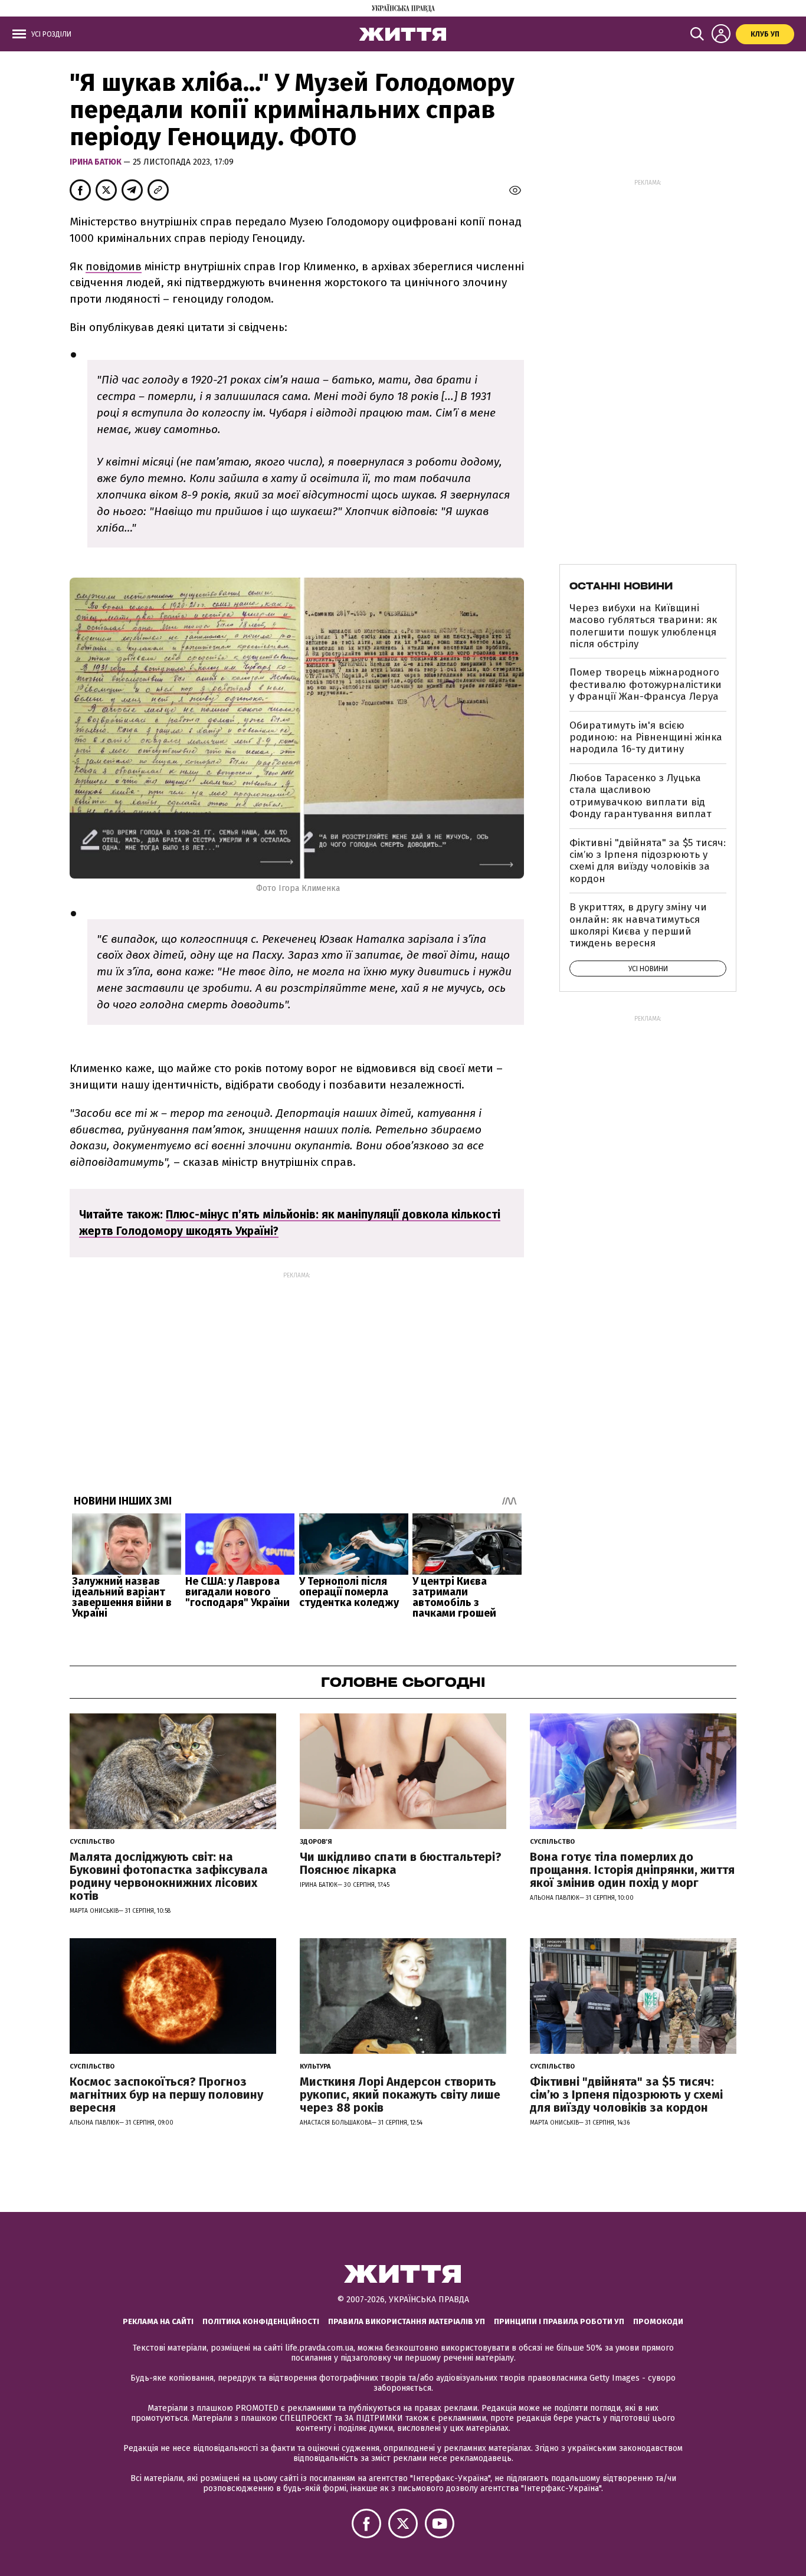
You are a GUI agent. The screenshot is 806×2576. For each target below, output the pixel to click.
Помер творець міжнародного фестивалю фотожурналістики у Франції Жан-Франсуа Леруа (646, 684)
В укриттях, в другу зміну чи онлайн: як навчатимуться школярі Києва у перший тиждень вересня (638, 925)
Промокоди (658, 2321)
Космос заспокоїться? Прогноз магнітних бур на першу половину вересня (166, 2095)
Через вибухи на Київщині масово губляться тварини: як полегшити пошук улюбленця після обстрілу (643, 626)
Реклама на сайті (158, 2321)
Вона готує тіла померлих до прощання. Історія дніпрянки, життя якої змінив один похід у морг (632, 1870)
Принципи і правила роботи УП (559, 2321)
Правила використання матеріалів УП (407, 2321)
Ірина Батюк (96, 162)
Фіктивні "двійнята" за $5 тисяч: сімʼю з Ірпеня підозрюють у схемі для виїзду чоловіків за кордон (648, 861)
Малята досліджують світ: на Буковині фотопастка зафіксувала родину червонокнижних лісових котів (169, 1876)
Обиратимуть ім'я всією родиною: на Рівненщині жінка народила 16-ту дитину (646, 738)
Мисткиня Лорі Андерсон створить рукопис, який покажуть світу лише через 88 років (400, 2095)
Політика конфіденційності (261, 2321)
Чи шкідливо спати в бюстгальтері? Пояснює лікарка (401, 1863)
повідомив (114, 266)
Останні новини (621, 586)
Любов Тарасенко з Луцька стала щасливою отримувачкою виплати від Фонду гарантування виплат (640, 796)
